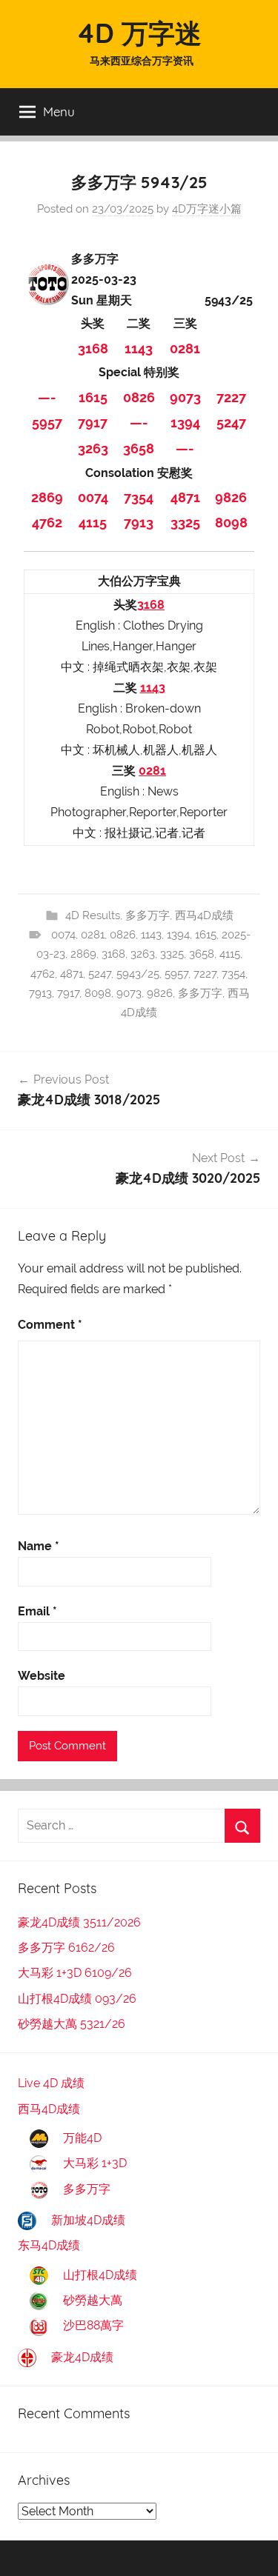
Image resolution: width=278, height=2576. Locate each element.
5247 (231, 423)
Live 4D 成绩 (51, 2083)
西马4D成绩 (204, 915)
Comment (50, 1325)
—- (47, 397)
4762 (47, 523)
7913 (139, 523)
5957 (47, 423)
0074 (93, 497)
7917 (93, 423)
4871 (185, 497)
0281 (185, 348)
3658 (139, 448)
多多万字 (148, 915)
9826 (231, 497)
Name (39, 1546)
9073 (185, 397)
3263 (93, 448)
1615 (93, 397)
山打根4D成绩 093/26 (77, 1999)
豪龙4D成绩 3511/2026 (79, 1922)
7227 (231, 397)
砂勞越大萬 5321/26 (72, 2024)
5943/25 (138, 974)
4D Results (93, 915)
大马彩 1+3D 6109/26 (75, 1973)
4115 (93, 523)
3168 (93, 348)
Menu (59, 111)
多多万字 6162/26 (66, 1948)
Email (37, 1611)
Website (42, 1676)
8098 (231, 523)
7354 (139, 497)
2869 (47, 497)
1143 (139, 348)
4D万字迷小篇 (207, 209)
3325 (185, 523)
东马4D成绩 (49, 2245)
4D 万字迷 (139, 33)
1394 (185, 423)
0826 (139, 397)
